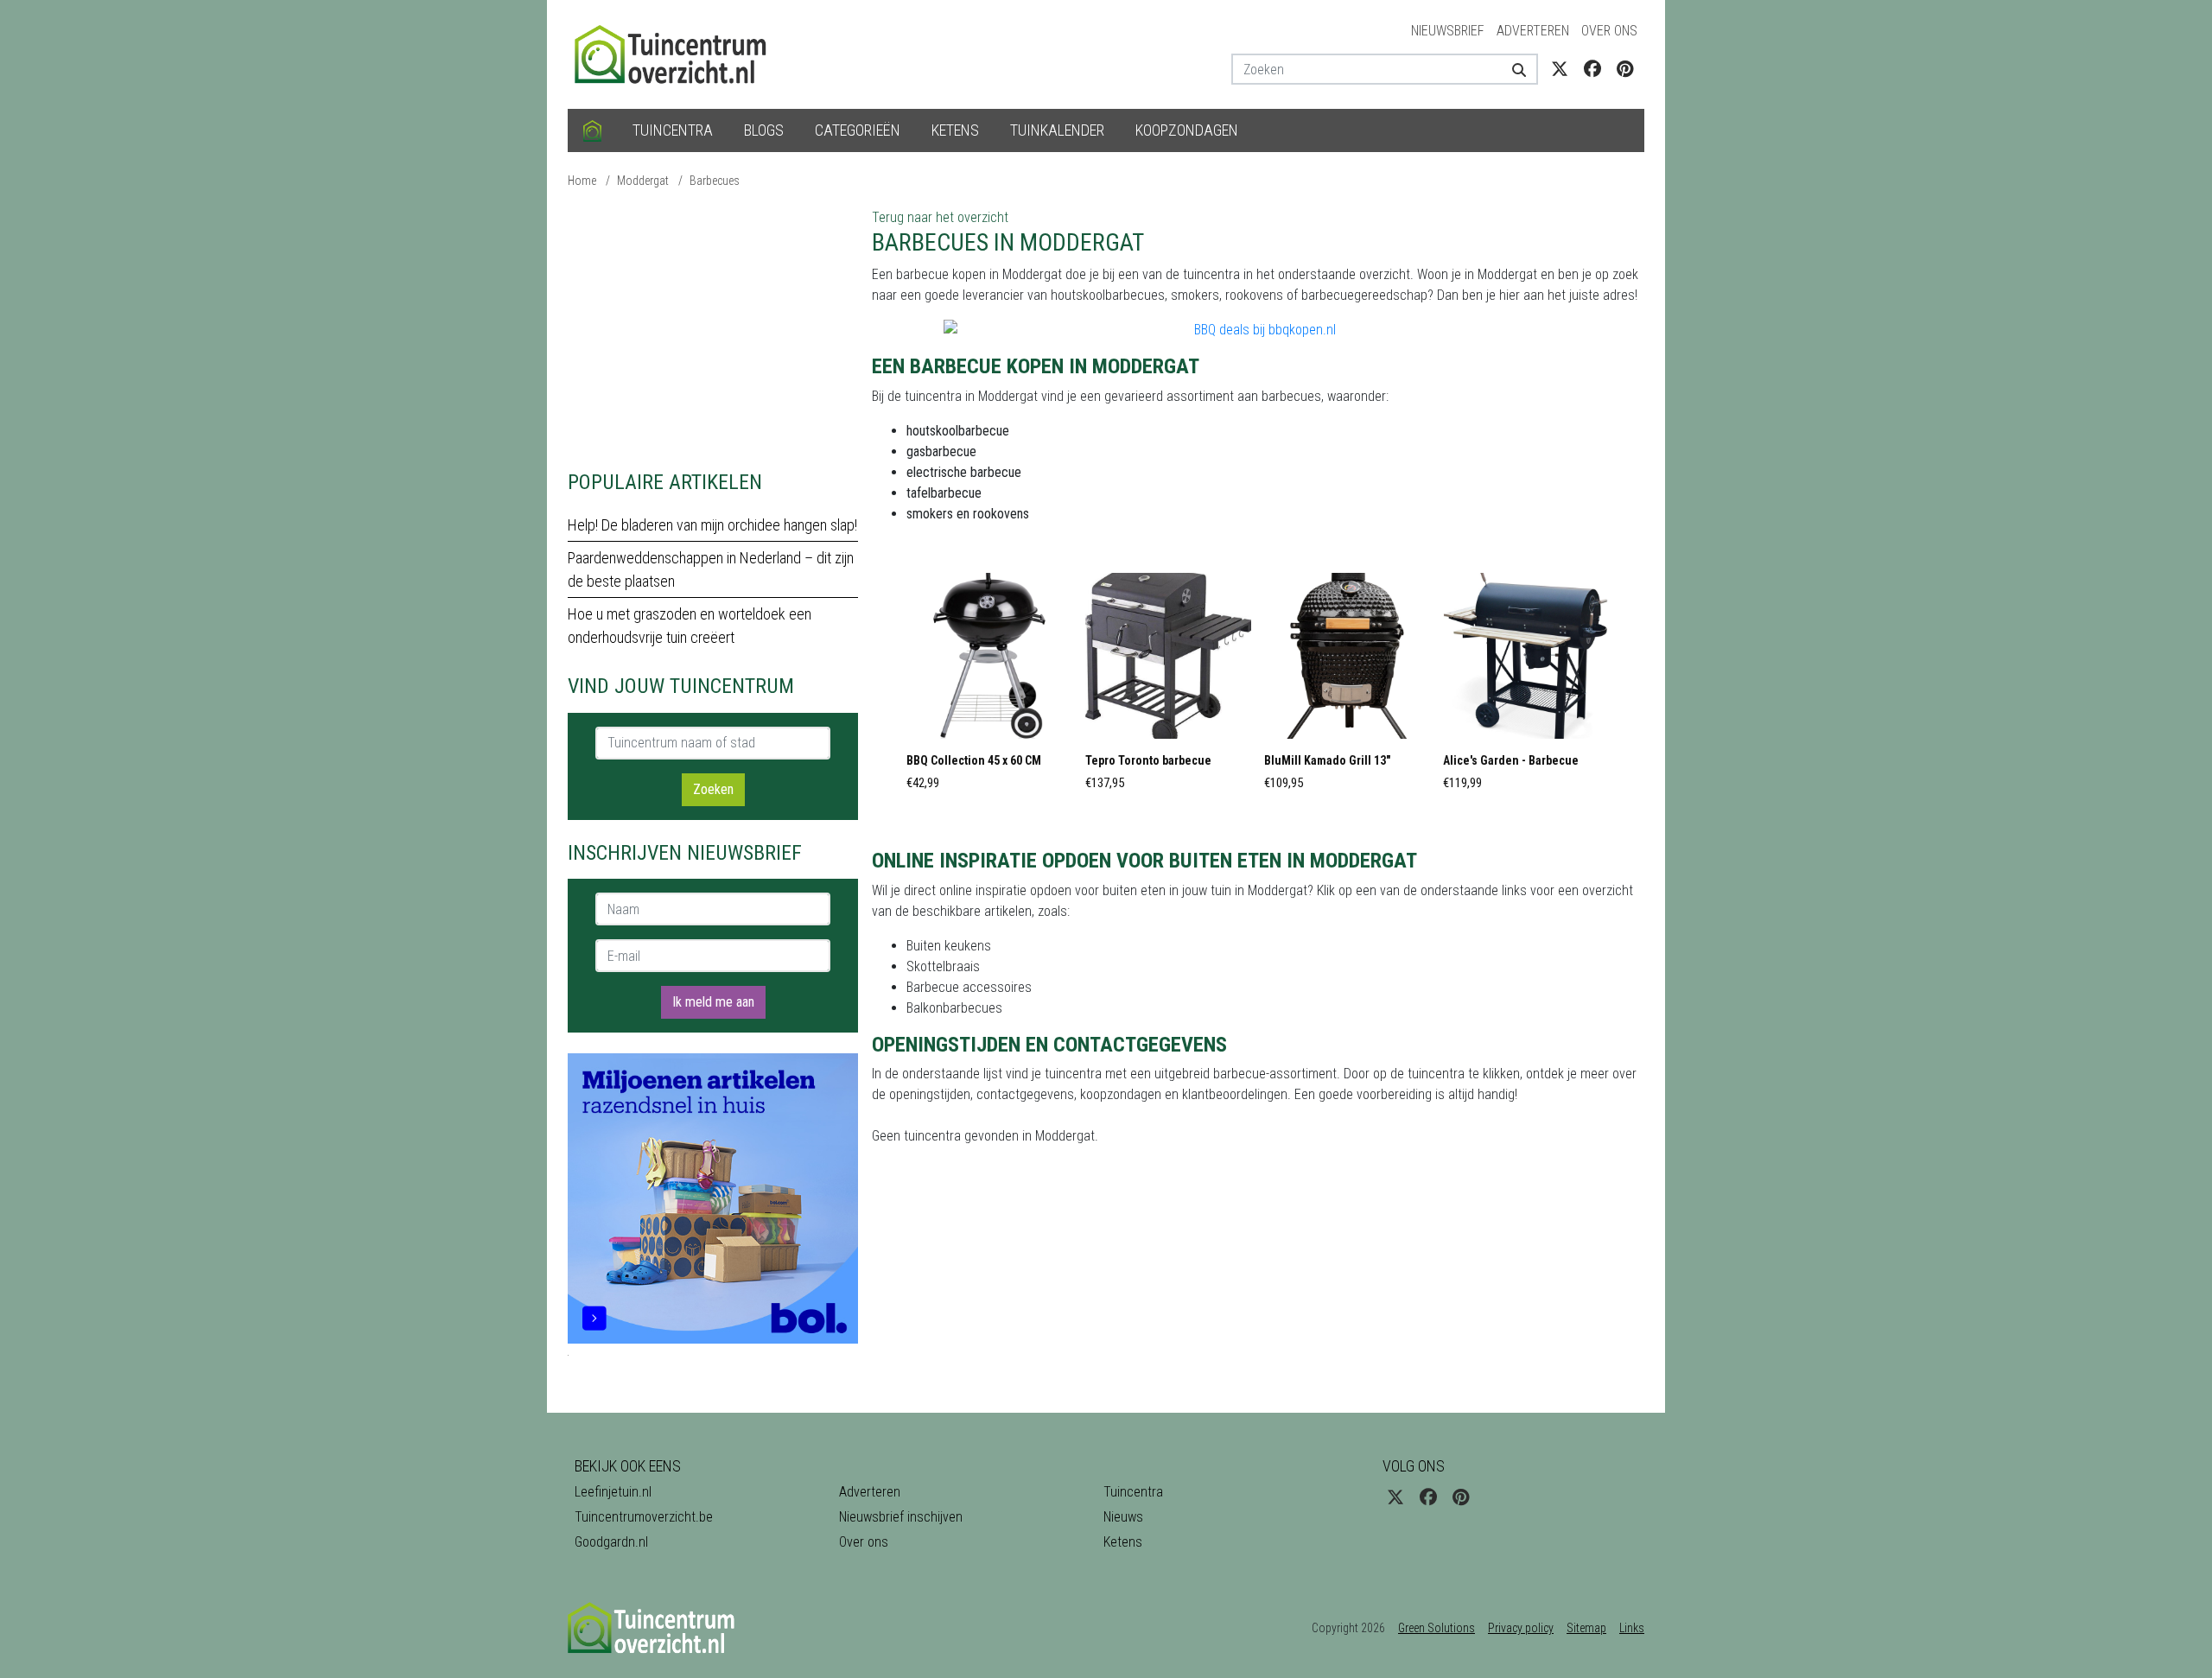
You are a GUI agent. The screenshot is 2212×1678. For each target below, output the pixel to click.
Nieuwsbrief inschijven (901, 1517)
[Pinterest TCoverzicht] (1625, 69)
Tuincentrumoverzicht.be (644, 1517)
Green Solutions (1437, 1628)
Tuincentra (673, 130)
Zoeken (713, 789)
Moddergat (643, 181)
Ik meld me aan (713, 1002)
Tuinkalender (1057, 130)
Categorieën (858, 130)
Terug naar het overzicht (940, 217)
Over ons (1609, 31)
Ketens (955, 130)
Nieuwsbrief (1448, 31)
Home (582, 181)
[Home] (592, 130)
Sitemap (1586, 1628)
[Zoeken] (1513, 69)
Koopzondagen (1187, 130)
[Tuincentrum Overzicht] (678, 53)
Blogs (764, 130)
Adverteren (1533, 31)
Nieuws (1123, 1517)
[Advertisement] (713, 328)
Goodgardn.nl (611, 1542)
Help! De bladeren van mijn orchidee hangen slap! (712, 525)
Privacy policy (1521, 1628)
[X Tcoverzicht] (1560, 69)
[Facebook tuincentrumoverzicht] (1592, 69)
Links (1632, 1628)
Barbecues (715, 181)
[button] (989, 687)
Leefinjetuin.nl (613, 1492)
